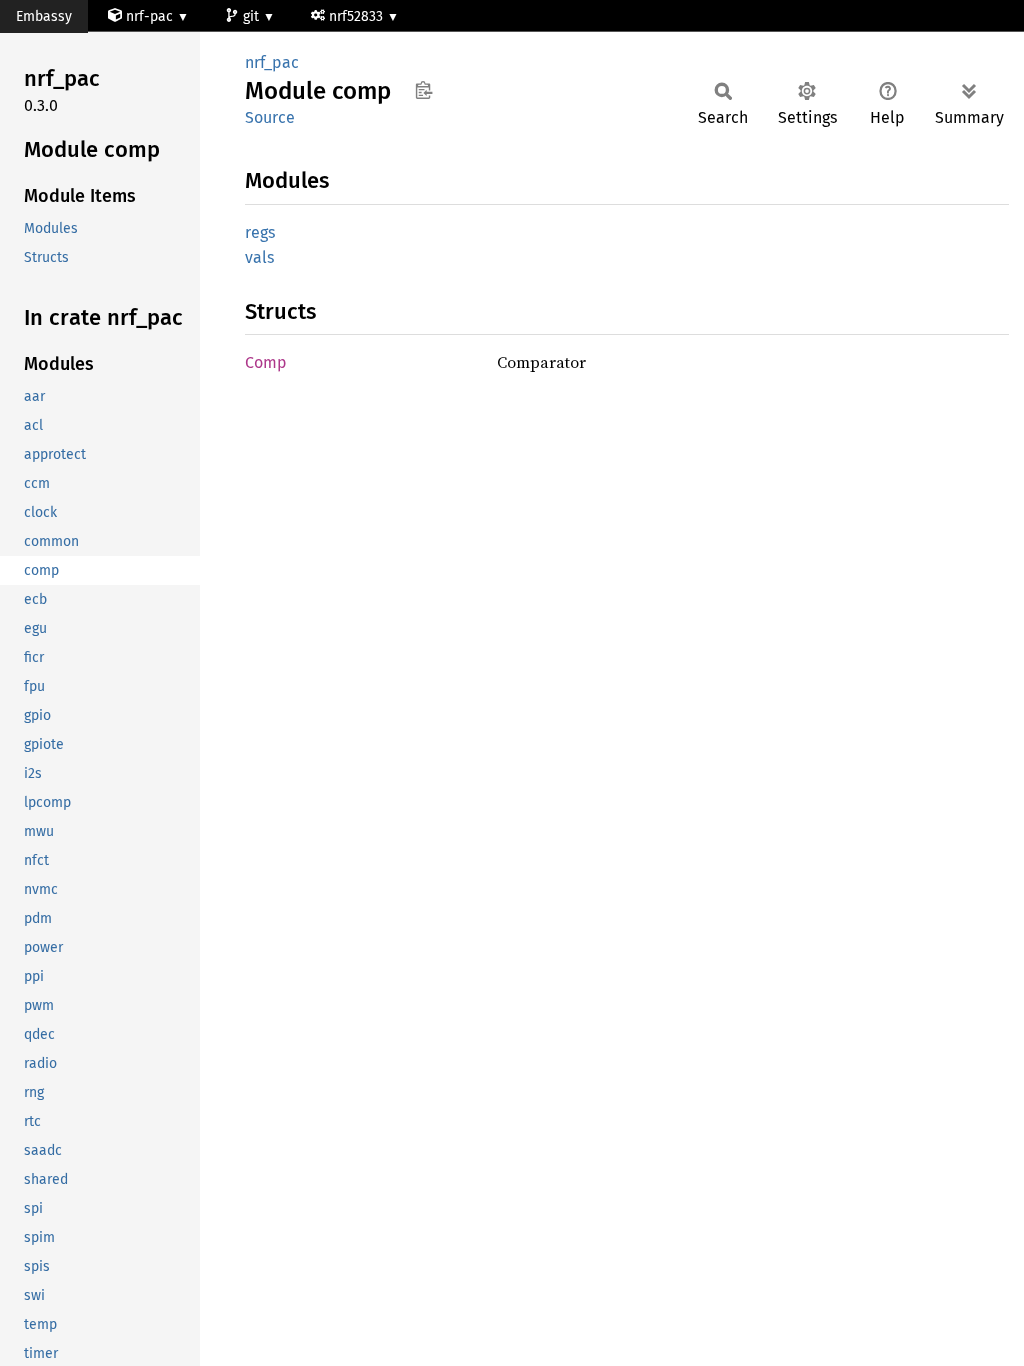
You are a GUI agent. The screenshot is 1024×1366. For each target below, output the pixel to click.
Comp (266, 362)
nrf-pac (149, 16)
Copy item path (423, 90)
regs (260, 232)
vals (259, 257)
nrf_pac (272, 62)
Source (270, 117)
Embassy (44, 16)
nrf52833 (358, 16)
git (253, 16)
